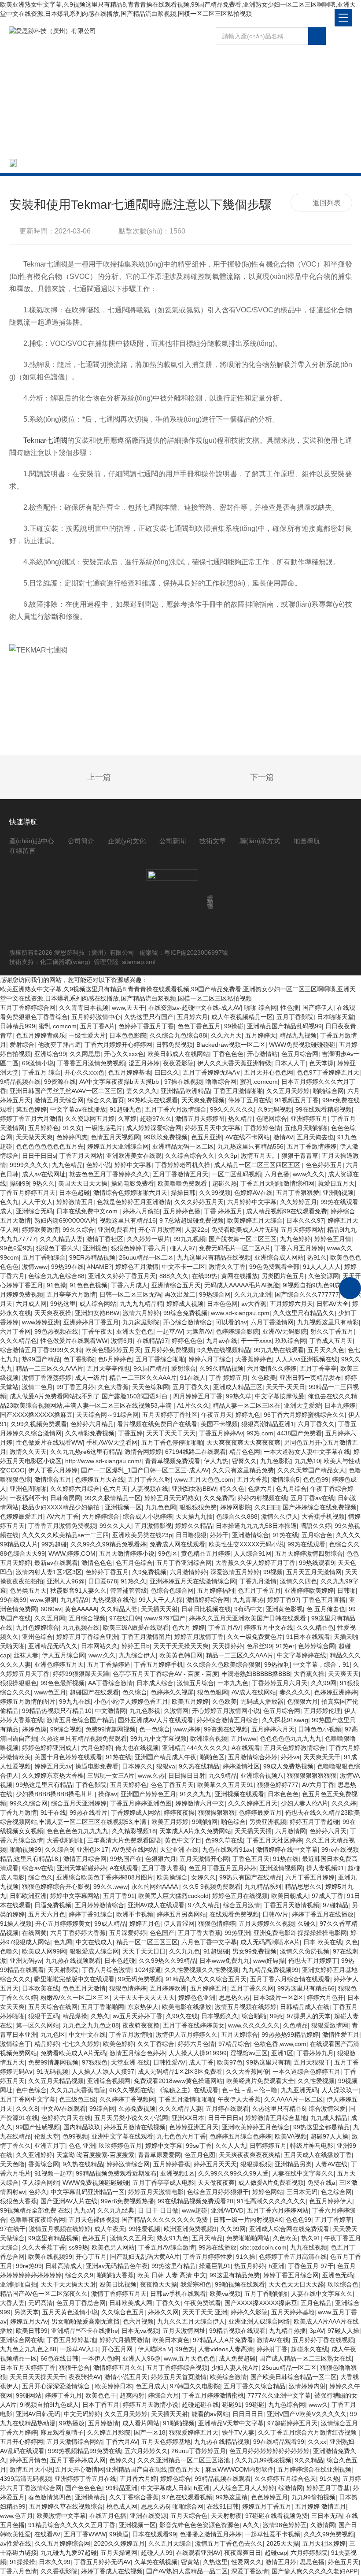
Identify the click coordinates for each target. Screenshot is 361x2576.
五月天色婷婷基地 (166, 2442)
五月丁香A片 (98, 1026)
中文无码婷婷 (82, 2414)
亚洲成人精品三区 (238, 1387)
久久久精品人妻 (61, 1239)
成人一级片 (90, 1378)
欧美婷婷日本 (114, 2386)
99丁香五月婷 (75, 1387)
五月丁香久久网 (252, 1988)
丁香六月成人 (129, 1285)
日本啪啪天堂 (335, 1017)
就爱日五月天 (336, 1183)
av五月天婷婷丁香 (138, 2016)
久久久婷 (344, 1803)
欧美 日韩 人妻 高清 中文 (172, 2275)
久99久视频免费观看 (39, 1424)
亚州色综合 (37, 1637)
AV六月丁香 (63, 1516)
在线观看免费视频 (234, 1914)
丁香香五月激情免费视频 (91, 1063)
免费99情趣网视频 (111, 1729)
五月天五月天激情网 (314, 1572)
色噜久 (9, 1951)
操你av (108, 1794)
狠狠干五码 (44, 2016)
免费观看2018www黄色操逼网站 (178, 2081)
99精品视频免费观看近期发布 (116, 2173)
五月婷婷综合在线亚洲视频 (314, 2469)
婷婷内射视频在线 (262, 1498)
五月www (243, 1738)
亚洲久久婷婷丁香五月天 (122, 1276)
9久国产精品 (151, 1368)
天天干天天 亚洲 (205, 2312)
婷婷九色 (248, 1415)
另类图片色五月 (283, 1276)
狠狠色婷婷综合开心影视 (56, 1887)
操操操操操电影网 (322, 1933)
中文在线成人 (94, 1942)
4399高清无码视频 (26, 2479)
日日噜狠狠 (191, 1535)
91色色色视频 (88, 1285)
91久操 (246, 2257)
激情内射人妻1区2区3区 (49, 1572)
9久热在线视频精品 (224, 1350)
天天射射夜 (226, 2516)
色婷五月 (94, 2238)
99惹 (276, 2016)
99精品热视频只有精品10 (57, 1711)
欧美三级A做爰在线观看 (136, 1627)
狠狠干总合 (74, 2368)
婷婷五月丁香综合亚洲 (87, 1637)
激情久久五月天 (132, 2238)
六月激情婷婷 (188, 1572)
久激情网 (176, 1711)
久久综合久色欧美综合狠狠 (224, 1664)
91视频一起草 (53, 2173)
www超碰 (195, 2210)
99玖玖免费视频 (166, 1137)
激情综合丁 (15, 2044)
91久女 (72, 1128)
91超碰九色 (125, 1109)
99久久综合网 (29, 1803)
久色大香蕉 (113, 1387)
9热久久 (44, 1183)
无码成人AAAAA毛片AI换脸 (242, 1285)
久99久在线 (182, 2016)
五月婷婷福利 (216, 1590)
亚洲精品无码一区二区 (183, 1146)
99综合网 (102, 2109)
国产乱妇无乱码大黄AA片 (145, 2257)
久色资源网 (324, 1276)
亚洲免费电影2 (274, 1933)
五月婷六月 (192, 1017)
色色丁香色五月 (199, 1026)
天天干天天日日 (144, 1951)
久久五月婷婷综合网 (63, 2543)
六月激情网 (291, 1831)
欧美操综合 (172, 1877)
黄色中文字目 (183, 1840)
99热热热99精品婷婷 (290, 2035)
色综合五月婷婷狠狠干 (218, 2192)
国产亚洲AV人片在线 (69, 2201)
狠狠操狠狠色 (18, 1683)
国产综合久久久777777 (307, 1294)
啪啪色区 (212, 1757)
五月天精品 (207, 2238)
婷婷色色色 (187, 1341)
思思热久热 (234, 1998)
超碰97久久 (156, 1119)
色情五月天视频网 (115, 1137)
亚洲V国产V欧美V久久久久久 (307, 2414)
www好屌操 (269, 1961)
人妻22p (196, 1230)
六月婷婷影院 (309, 2553)
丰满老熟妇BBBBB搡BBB (256, 1674)
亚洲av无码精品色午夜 (117, 2266)
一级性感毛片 (104, 1128)
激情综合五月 (53, 1479)
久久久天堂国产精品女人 (311, 1470)
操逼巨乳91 (215, 2266)
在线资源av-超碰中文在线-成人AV (195, 1008)
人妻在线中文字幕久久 (303, 2173)
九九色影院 (276, 1461)
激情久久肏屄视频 (305, 1951)
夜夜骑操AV (85, 2377)
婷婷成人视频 (185, 1304)
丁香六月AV (122, 2442)
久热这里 (215, 2562)
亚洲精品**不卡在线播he (85, 2331)
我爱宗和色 (196, 2284)
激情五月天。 (259, 1156)
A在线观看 (246, 1748)
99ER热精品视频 (92, 1257)
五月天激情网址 (184, 2331)
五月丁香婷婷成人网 (78, 2460)
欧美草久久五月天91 (225, 1785)
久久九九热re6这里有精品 (86, 1452)
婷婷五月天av (53, 1766)
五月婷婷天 (261, 1035)
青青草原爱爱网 (159, 2155)
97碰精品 (335, 1905)
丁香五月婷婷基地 (71, 2340)
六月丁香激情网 (272, 1322)
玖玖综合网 (291, 1341)
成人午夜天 (110, 2229)
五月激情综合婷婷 (253, 1757)
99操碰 (234, 1026)
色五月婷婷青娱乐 (41, 1035)
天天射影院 (63, 1970)
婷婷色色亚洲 (197, 1998)
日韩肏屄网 (66, 1498)
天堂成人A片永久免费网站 (195, 1831)
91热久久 (133, 1581)
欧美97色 (230, 2062)
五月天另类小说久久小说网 (131, 2118)
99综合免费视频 (185, 1313)
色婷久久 (122, 2460)
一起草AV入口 (79, 2349)
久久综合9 (59, 1850)
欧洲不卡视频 (135, 1914)
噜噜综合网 (221, 1082)
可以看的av (231, 1322)
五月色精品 (316, 2303)
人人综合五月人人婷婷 (244, 2488)
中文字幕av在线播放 (78, 1109)
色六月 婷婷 (188, 1627)
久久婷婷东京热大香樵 (53, 1775)
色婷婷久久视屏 (172, 1692)
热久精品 (240, 1119)
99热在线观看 (306, 1544)
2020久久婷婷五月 (119, 2543)
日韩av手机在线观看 (178, 2294)
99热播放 (72, 2423)
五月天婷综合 (239, 2035)
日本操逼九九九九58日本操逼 (256, 1526)
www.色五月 (17, 2516)
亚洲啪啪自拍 (18, 2284)
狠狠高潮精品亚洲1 (268, 1424)
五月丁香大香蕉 (163, 1868)
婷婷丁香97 (283, 1600)
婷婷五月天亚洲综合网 (118, 1146)
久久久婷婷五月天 (199, 1202)
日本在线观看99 (154, 2534)
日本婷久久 (137, 1766)
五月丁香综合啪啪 (160, 1359)
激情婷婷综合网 (208, 1600)
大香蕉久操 (309, 1674)
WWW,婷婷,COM (72, 1553)
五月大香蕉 (252, 1479)
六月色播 (277, 1174)
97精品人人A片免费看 (223, 2340)
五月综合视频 (87, 1618)
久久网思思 (85, 1054)
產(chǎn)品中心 (32, 841)
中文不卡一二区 (184, 1267)
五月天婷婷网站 (302, 1230)
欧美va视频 (225, 2294)
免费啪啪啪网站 (248, 2238)
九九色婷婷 (295, 1239)
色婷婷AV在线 (253, 1193)
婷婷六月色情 (196, 2044)
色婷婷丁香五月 (107, 1572)
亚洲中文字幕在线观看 (122, 2136)
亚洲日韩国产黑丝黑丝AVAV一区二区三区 (66, 1091)
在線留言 (22, 851)
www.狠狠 (43, 1600)
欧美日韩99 (32, 2331)
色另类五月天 (28, 1590)
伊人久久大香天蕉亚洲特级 (234, 1063)
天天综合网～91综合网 (107, 1415)
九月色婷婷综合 (37, 1627)
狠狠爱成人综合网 (94, 1951)
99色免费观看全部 (274, 1267)
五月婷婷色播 (182, 1211)
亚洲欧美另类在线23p (142, 1535)
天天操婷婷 (228, 1646)
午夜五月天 (217, 1415)
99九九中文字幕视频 (158, 1738)
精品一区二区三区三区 (147, 1942)
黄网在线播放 (239, 1276)
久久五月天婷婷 (288, 1091)
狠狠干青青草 (300, 1156)
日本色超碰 (74, 1193)
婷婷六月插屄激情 (124, 2340)
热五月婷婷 (250, 2266)
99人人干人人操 (161, 1600)
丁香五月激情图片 (146, 1637)
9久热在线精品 (199, 1766)
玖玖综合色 (343, 2284)
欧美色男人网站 (113, 2247)
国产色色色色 (84, 2488)
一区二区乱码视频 (236, 1174)
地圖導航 (307, 841)
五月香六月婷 (138, 2479)
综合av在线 (38, 1868)
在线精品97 (152, 1341)
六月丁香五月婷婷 (310, 1877)
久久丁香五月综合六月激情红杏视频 (308, 2432)
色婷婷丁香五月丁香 (146, 1026)
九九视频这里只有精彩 (328, 1322)
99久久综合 (78, 1230)
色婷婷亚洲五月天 (194, 2127)
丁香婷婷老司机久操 (183, 1165)
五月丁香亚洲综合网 (184, 1563)
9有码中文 (248, 1609)
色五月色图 (200, 2155)
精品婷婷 (47, 2044)
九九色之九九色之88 (91, 2025)
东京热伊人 (143, 2007)
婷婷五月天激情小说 (151, 2405)
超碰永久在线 (309, 2349)
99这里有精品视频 (53, 2238)
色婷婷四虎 (72, 1137)
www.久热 (151, 1775)
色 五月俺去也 (326, 1609)
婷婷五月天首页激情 (179, 2377)
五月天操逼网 (119, 2553)
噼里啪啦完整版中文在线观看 (74, 1979)
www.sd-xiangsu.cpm (240, 1313)
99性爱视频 (144, 2229)
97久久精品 (204, 1905)
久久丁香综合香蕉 (134, 2497)
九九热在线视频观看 (73, 1961)
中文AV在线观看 (64, 2109)
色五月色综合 (134, 1563)
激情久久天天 (28, 1452)
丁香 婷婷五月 (223, 1211)
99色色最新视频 (63, 1683)
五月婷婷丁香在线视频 (323, 2340)
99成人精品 (110, 1924)
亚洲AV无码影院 (285, 1331)
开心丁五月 (91, 2257)
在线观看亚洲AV (198, 2553)
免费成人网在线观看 (177, 1544)
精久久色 (232, 1489)
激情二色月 (37, 1387)
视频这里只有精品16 (128, 1220)
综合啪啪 (254, 2016)
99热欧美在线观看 (153, 1100)
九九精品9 (74, 1600)
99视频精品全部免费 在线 (35, 2210)
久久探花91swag (285, 1720)
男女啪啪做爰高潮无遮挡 (85, 2321)
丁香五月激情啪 (131, 2035)
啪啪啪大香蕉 (115, 2275)
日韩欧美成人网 (131, 2303)
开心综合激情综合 (188, 1322)
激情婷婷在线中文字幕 (287, 1850)
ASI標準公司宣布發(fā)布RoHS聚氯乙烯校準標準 (285, 778)
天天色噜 (12, 2164)
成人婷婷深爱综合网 (154, 1128)
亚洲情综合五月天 (176, 1285)
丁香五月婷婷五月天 (28, 1193)
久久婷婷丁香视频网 (127, 2099)
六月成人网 (31, 1304)
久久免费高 (219, 1498)
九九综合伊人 (137, 1655)
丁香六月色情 (18, 2571)
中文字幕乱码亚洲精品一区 (88, 2192)
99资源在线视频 (226, 1729)
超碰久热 (225, 1183)
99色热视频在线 (56, 1331)
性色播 (290, 1008)
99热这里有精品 (173, 2266)
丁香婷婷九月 (315, 2053)
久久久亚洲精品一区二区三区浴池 (184, 2460)
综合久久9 (79, 2275)
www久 (318, 2405)
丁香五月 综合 (41, 1072)
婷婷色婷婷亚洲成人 (50, 1748)
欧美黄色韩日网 (181, 1655)
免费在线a (321, 2183)
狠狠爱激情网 (330, 2025)
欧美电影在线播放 (187, 2007)
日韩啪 (346, 1590)
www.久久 (102, 1655)
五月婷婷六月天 (291, 1304)
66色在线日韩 (59, 2358)
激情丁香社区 (105, 1239)
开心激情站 (262, 1054)
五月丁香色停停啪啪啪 (172, 1442)
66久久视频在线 (131, 2090)
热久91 (311, 2238)
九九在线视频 (309, 2247)
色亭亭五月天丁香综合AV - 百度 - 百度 (165, 1674)
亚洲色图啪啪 (28, 1489)
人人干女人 (37, 1202)
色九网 (63, 1942)
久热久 (100, 2016)
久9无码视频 (275, 1109)
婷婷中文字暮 (133, 1165)
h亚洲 (276, 2266)
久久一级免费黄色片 (255, 1637)
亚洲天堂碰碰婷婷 (81, 1868)
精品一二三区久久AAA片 (50, 1368)
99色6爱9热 (16, 1248)
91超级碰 (216, 1951)
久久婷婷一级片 (148, 1239)
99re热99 (29, 2266)
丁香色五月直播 (324, 1600)
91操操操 (22, 2562)
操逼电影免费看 (133, 1183)
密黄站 (190, 2562)
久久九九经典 (116, 2210)
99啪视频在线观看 (240, 2284)
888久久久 (174, 1276)
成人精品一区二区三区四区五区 (258, 1165)
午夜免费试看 (203, 2303)
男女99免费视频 (254, 1951)
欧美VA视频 (291, 2136)
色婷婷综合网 (317, 1646)
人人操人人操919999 (198, 2053)
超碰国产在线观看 (94, 1692)
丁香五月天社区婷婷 (274, 1840)
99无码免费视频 (140, 1979)
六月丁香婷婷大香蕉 (78, 1933)
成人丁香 (201, 2062)
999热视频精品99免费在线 (85, 2451)
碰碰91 (232, 2405)
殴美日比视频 (118, 2284)
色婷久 (38, 2192)
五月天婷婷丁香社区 (170, 1415)
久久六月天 (226, 1035)
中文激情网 (111, 1711)
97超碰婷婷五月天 (292, 2423)
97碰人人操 (343, 2331)
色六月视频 (138, 2321)
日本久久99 (55, 2562)
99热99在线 (67, 1267)
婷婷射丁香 (272, 2349)
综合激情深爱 (327, 2109)
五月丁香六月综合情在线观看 (290, 1979)
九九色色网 (161, 1507)
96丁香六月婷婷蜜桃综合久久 (304, 1415)
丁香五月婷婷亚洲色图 (141, 1803)
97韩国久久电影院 (195, 2386)
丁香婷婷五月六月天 (280, 1683)
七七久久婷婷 (81, 2044)
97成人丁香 (328, 1896)
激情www (35, 1267)
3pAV (317, 2331)
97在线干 (13, 2229)
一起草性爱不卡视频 (273, 2534)
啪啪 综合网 (261, 1008)
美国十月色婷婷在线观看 (68, 1757)
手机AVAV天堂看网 (112, 1442)
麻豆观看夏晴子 (62, 2432)
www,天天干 (128, 1008)
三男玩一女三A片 (111, 1775)
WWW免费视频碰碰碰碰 (302, 1045)
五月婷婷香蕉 (172, 2164)
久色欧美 (264, 1378)
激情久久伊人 (280, 1516)
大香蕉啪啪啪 (65, 1840)
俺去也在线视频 (137, 1748)
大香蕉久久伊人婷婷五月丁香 (255, 1563)
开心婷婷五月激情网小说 (226, 1711)
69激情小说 (38, 1063)
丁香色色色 (228, 1054)
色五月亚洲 (206, 1137)
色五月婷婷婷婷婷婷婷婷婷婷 (269, 2451)
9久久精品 (309, 2460)
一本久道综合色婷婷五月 (306, 2072)
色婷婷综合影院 (237, 1331)
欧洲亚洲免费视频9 (190, 2229)
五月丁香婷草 (333, 2220)
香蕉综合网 (44, 2164)
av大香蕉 (254, 1304)
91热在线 (285, 1535)
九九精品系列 (263, 1887)
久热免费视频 (137, 2109)
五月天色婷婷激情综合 (295, 1748)
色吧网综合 (272, 1119)
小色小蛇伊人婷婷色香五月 (131, 1701)
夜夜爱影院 (178, 1063)
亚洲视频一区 (123, 1507)
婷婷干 (219, 1535)
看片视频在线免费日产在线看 (157, 1424)
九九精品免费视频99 (270, 1970)
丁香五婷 (130, 1433)
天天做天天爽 (34, 1137)
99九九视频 (189, 1239)
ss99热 (78, 2247)
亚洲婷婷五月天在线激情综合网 (193, 1581)
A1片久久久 (193, 1405)
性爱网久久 (247, 2562)
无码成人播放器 (262, 1701)
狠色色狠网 (213, 1692)
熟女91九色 (173, 2238)
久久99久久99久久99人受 (233, 2173)
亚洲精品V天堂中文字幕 (231, 2423)
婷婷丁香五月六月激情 (31, 1119)
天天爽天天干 (322, 1757)
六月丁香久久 (316, 1424)
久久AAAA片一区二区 (294, 2099)
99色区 (168, 1553)
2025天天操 (283, 2543)
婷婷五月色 (145, 1924)
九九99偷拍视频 (313, 2497)
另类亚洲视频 (268, 1822)
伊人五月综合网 (63, 1655)
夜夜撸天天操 (158, 2284)
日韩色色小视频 (320, 1729)
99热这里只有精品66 (306, 1988)
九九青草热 (248, 1600)
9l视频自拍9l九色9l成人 (315, 1285)
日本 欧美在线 (323, 1942)
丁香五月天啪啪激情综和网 (277, 1183)
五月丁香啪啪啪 (266, 2294)
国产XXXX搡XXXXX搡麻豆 (36, 1415)
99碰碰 (255, 2405)
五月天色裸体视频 (93, 2220)
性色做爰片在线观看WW (74, 1341)
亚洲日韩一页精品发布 (310, 1378)
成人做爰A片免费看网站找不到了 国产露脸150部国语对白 (90, 1396)
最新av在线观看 (56, 1563)
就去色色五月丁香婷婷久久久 (109, 1174)
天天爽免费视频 (203, 1100)
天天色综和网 (151, 1387)
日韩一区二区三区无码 (130, 1294)
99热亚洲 (237, 1933)
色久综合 (135, 1692)
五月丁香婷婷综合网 (28, 1008)
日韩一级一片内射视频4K (248, 2220)
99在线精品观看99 (279, 2442)
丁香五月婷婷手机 (158, 1664)
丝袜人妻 (26, 1655)
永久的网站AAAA (155, 1887)
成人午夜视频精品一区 (242, 1017)
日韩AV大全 (333, 1304)
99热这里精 (232, 2497)
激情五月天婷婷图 (200, 1119)
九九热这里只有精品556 (250, 1146)
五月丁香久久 (191, 1387)
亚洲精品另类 (293, 2164)
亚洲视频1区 (177, 2173)
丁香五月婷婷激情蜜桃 (213, 2395)
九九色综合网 (287, 2405)
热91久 (317, 1257)
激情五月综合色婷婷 (137, 2053)
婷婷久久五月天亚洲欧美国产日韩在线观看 (248, 1618)
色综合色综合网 (172, 1590)
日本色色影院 (128, 1035)
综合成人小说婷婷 (147, 1516)
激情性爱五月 (341, 2035)
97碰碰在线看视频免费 (276, 2516)
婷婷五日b (136, 1646)
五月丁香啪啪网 (103, 2007)
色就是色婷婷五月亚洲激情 (134, 1202)
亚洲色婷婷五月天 (59, 1664)
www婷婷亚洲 (41, 1322)
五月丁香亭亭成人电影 (163, 2183)
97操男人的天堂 (309, 2016)
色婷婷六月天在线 (66, 2118)
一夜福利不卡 (28, 1498)
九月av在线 (222, 1341)
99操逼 (119, 2534)
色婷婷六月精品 (92, 1424)
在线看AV (47, 2534)
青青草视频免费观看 (173, 1461)
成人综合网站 (98, 1304)
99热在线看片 (88, 1812)
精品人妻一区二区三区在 (247, 1405)
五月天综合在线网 (53, 2007)
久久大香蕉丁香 (44, 2247)
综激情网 (291, 2488)
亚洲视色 (95, 1248)
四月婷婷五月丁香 (198, 1396)
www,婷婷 (187, 1729)
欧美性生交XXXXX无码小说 (246, 1544)
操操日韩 (183, 1193)
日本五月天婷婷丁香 (28, 2368)
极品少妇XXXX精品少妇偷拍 (62, 1507)
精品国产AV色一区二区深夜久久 (44, 2294)
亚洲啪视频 (338, 1193)
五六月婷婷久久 (146, 2451)
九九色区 (53, 2035)
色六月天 (115, 1489)
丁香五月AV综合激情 (167, 2247)
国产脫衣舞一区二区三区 (243, 1239)
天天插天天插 (253, 1831)
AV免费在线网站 (134, 1850)
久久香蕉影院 (59, 2571)
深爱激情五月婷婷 (235, 1572)
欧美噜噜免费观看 (183, 1183)
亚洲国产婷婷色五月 (148, 1794)
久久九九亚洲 (253, 1294)
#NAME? (99, 1267)
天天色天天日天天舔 (296, 2284)
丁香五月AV (224, 1627)
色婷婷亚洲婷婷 (335, 1692)
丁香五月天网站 (81, 1156)
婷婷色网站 (268, 2192)
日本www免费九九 (225, 1961)
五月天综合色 (189, 2516)
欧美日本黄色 (171, 2340)
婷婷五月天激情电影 (156, 2192)
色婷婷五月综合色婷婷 (240, 2136)
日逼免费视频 (53, 1905)
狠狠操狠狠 (256, 2164)
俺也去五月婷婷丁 (313, 1961)
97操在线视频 (183, 1082)
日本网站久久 (99, 1646)
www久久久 (309, 1174)
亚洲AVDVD (227, 2210)
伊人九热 (216, 1461)
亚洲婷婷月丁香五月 (91, 1322)
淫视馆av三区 (249, 2053)
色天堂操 (321, 1063)
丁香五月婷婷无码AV (102, 2562)
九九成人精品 (329, 2118)
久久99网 (324, 1683)
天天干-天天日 (285, 1387)
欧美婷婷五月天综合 (255, 1220)
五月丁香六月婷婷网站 (278, 2210)
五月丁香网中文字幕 (28, 2099)
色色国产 (162, 1933)
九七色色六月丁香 (181, 2136)
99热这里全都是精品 (321, 2127)
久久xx (317, 2442)
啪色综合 (233, 1822)
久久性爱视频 (316, 2081)
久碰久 (307, 1924)
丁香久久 (168, 2303)
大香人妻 (12, 2303)
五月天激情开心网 (204, 1859)
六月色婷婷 (96, 1748)
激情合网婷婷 (143, 1452)
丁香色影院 (91, 1785)
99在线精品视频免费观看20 (195, 2201)
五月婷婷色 (44, 1128)
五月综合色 (317, 1535)
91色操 (56, 1285)
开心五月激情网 (160, 1230)
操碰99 (19, 1183)
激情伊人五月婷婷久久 (187, 2035)
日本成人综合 (155, 1683)
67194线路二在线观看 (195, 1452)
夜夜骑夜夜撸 (141, 2025)
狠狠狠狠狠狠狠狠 (312, 1775)
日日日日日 (248, 2414)
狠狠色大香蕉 (18, 2201)
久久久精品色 (18, 1341)
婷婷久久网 (163, 2312)
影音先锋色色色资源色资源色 (199, 2525)
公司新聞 (173, 841)
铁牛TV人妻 (238, 2432)
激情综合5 (285, 1479)
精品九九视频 (298, 1035)
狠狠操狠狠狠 (217, 1812)
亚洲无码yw (26, 1961)
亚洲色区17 (92, 1850)
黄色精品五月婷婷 (206, 1553)
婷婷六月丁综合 (210, 1359)
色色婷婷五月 (324, 1165)
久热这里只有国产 (149, 1017)
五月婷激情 (103, 2423)
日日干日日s (39, 1156)
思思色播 (312, 2562)
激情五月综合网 (85, 1859)
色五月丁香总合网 (81, 2303)
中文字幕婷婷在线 (302, 1655)
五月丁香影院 (295, 1017)
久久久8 (27, 2109)
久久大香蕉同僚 (247, 2072)
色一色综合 (155, 1729)
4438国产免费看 (299, 1433)
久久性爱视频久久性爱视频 (202, 1970)
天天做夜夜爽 (216, 2183)
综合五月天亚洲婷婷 (79, 1803)
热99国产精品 (41, 1359)
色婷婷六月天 (328, 1831)
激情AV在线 (273, 2340)
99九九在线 (75, 1701)
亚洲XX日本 (188, 2118)
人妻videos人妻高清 (226, 2349)
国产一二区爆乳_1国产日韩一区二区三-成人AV (145, 1470)
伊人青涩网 (179, 1924)
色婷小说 (99, 1165)
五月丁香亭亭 (318, 1368)
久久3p (228, 1156)
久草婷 (127, 1119)
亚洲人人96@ (66, 1581)
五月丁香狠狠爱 (298, 1193)
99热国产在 (126, 1859)
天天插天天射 (159, 1609)
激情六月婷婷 (141, 1313)
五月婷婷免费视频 (169, 1350)
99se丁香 (199, 2146)
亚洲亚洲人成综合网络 (259, 2321)
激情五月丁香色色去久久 (229, 2543)
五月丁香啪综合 (44, 1257)
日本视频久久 (220, 2016)
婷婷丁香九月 (63, 2395)
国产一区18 (150, 2432)
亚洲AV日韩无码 (38, 2414)
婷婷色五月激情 (137, 1267)
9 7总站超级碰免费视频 (192, 1220)
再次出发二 (180, 1294)
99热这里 (63, 1304)
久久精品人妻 (119, 1609)
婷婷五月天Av (29, 2321)
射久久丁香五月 (332, 1331)
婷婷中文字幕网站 (75, 1896)
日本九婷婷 (340, 1405)
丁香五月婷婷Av (221, 1433)
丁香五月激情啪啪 (238, 1091)
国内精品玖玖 (82, 2127)
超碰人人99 (157, 2553)
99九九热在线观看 (279, 1350)
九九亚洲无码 (299, 2090)
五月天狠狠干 (312, 2062)
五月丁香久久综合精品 (254, 2386)
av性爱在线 (16, 2543)
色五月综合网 (300, 1054)
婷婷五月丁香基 (328, 2488)
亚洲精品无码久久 (53, 1646)
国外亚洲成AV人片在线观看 (156, 1720)
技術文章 (213, 841)
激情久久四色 (298, 1581)
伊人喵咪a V (155, 2349)
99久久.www (111, 1887)
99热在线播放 (217, 2247)
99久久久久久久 (232, 1109)
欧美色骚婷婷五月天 (113, 1350)
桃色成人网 (122, 2506)
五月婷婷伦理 (322, 1711)
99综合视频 (66, 1729)
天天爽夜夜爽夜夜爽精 (250, 2155)
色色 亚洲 (82, 2146)
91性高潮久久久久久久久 (271, 2201)
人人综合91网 (253, 1553)
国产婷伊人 (318, 1008)
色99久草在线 (224, 1840)
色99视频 (75, 2136)
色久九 (9, 1202)
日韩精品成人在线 (305, 2007)
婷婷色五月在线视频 (240, 1896)
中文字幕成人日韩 (166, 2488)
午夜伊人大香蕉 (239, 2099)
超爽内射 (132, 2395)
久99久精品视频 (221, 1368)
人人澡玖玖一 (340, 2090)
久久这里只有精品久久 (304, 1313)
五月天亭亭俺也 (108, 1368)
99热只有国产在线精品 (250, 1877)
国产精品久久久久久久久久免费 (166, 2220)
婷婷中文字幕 (164, 2146)
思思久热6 (155, 2506)
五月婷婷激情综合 (99, 1905)
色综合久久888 (237, 1516)
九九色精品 (67, 1165)
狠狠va (166, 1766)
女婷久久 (203, 1877)
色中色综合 (31, 2090)
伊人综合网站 (41, 2183)
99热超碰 (54, 1544)
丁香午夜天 (97, 1331)
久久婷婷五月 (298, 1202)
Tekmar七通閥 (46, 440)
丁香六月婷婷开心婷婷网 (118, 1045)
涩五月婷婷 (144, 1063)
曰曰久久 (167, 1072)
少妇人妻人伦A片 (304, 1803)
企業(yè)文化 (127, 841)
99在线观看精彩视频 (324, 1109)
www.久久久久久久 (254, 2025)
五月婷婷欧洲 (168, 1988)
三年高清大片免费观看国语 (124, 1840)
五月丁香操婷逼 (109, 1664)
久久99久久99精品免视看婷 (108, 1544)
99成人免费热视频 (288, 1766)
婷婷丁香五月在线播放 (323, 1914)
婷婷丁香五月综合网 (291, 2275)
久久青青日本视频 (84, 1008)
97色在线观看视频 (187, 2497)
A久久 (251, 2525)
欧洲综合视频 (209, 1738)
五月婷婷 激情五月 (320, 2506)
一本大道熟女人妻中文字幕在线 (307, 1452)
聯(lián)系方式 (260, 841)
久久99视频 (215, 1193)
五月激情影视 (153, 1526)
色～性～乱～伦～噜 (250, 2090)
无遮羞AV (199, 1331)
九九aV (84, 2210)
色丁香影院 (79, 1359)
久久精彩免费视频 (90, 1433)
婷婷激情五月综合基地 (276, 2118)
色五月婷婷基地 (129, 1072)
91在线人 (193, 1378)
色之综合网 (336, 2192)
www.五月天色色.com (204, 1479)
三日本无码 (302, 2192)
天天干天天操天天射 (68, 2284)
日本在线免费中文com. (88, 1211)
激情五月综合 (195, 1683)
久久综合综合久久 (190, 1156)
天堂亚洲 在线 (179, 1850)
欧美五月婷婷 (190, 1701)
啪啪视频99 (26, 1850)
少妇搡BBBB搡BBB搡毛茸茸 (55, 1794)
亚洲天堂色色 (135, 1331)
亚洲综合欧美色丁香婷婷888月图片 (105, 1877)
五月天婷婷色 (129, 1785)
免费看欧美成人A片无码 (244, 1230)
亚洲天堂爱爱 (302, 1405)
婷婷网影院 (236, 1507)
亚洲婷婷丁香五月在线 (85, 2479)
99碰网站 (29, 2395)
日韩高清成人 (64, 2266)
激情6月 (122, 1341)
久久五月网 (50, 1618)
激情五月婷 (281, 2562)
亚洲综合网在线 (22, 2340)
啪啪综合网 (328, 1091)
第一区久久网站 (37, 2025)
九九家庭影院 (141, 1322)
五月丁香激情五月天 (180, 1174)
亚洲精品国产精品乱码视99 (284, 1026)
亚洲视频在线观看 (239, 1794)
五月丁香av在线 (312, 1498)
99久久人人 (115, 1526)
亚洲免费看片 (116, 1230)
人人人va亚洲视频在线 (307, 1359)
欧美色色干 (101, 2395)
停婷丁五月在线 (250, 1100)
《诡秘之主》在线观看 (188, 2090)
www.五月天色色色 (190, 2358)
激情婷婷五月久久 (118, 2368)
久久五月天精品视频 (56, 2081)
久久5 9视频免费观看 (212, 1887)
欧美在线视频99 (50, 2257)
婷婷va (290, 1757)
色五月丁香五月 (259, 1590)
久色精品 (295, 2025)
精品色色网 (245, 1452)
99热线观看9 (317, 1563)
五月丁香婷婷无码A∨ (212, 1072)
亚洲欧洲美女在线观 (134, 1156)
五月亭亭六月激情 (71, 1294)
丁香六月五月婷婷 (299, 1248)
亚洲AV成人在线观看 (156, 1905)
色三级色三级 (77, 2099)
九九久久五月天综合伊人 (191, 2321)
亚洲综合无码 (34, 1211)
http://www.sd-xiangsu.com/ (103, 1461)
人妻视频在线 (150, 1489)
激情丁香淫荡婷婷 (47, 1378)
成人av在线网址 (44, 1174)
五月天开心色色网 (269, 1072)
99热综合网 (215, 1294)
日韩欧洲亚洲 (28, 1896)
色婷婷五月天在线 (99, 1479)
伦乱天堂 (47, 2136)
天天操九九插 (194, 1516)
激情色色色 (97, 1563)
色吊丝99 (259, 1646)
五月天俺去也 (315, 1137)
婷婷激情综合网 (128, 2164)
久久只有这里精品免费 (243, 1470)
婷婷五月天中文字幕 (213, 1128)
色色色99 (316, 1479)
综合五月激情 (242, 1905)
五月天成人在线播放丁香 (318, 2155)
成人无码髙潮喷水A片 (270, 1942)
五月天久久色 (326, 1350)
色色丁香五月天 (172, 1785)
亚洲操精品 (90, 2497)
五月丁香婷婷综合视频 (177, 2368)
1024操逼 (148, 1970)
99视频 (273, 1572)
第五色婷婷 (31, 1109)
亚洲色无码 (338, 2275)
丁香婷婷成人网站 (136, 1812)
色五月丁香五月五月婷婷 (222, 1868)
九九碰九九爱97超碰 (69, 2553)
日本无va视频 (140, 2331)
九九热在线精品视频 (222, 2442)
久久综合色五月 (123, 2312)
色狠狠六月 (302, 1701)
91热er (285, 1646)
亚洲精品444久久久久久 (195, 1748)
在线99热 (205, 1276)
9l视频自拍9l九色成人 (49, 2405)
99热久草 (239, 1396)
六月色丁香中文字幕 (209, 1942)
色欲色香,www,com (280, 2044)
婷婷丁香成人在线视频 (112, 2571)
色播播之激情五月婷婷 (210, 2534)
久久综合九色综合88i (179, 1035)
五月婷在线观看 (227, 2109)
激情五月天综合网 (59, 1100)
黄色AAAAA (81, 1609)
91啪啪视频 (179, 2423)
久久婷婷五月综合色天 (285, 2479)
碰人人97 (183, 1248)
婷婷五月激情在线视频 (135, 2127)
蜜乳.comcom (58, 1026)
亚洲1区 (282, 2053)
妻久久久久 (142, 1091)
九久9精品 (223, 1775)
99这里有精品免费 (235, 2275)
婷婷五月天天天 (215, 2164)
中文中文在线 (87, 2035)
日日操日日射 (187, 1775)
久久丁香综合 (156, 2044)
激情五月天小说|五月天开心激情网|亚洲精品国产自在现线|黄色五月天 (106, 2469)
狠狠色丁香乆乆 (58, 1248)
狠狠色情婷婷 (217, 1924)
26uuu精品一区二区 (146, 1257)
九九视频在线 (81, 1627)
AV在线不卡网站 (248, 1137)
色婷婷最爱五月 (22, 1516)
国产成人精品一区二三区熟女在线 (306, 2358)
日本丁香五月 (101, 2405)
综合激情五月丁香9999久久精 (41, 1350)
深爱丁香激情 (250, 2571)
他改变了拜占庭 (59, 1045)
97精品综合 (234, 2044)
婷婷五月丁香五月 (267, 2506)
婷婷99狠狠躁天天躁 (81, 1674)
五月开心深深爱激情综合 (57, 2386)
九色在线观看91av (227, 1850)
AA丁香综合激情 (111, 1683)
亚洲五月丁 (50, 2146)
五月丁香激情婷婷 (312, 1146)
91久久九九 (195, 1794)
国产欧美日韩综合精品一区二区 (294, 2377)
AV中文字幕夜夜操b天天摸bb (120, 1082)
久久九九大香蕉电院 (78, 2090)
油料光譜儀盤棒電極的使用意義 (76, 778)
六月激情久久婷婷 (272, 1368)
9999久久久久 (29, 1165)
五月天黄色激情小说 (70, 2312)
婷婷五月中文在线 (269, 1627)
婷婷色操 (34, 1729)
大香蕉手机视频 (323, 1516)
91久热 (329, 2479)
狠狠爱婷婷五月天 (194, 2432)
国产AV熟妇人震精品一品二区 (187, 2571)
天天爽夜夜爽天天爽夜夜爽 (243, 1442)
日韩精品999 (18, 1026)
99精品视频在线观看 (237, 2331)
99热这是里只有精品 (44, 1785)
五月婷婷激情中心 (96, 1017)
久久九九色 (184, 1951)
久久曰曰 (267, 1507)
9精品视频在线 (20, 1082)
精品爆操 (75, 2016)
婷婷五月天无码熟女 (172, 1498)
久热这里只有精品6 (279, 2109)
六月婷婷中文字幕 (252, 1202)
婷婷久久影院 (249, 2312)
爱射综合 (22, 1045)
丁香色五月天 (251, 1859)
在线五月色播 (108, 2516)
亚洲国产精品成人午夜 (166, 1757)
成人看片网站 (141, 2423)
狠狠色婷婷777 (278, 1785)
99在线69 (13, 1600)
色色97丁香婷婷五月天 (328, 1072)
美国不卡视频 (219, 1424)
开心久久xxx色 (124, 1054)
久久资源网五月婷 (90, 1119)
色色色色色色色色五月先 (50, 1146)
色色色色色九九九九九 (291, 1738)
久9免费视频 (149, 1572)
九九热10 (307, 1461)
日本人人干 (290, 1063)
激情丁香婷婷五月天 (119, 2294)
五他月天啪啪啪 (306, 1128)
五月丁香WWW (85, 2534)
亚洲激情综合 (250, 1535)
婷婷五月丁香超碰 (314, 1822)
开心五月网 (118, 2349)
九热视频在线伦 (114, 1600)
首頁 (59, 163)
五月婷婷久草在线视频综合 (66, 2506)
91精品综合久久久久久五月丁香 (72, 2525)
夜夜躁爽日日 (243, 2553)
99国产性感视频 (38, 2127)
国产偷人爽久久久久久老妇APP (315, 2571)
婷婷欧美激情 (41, 1230)
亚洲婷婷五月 (309, 1119)
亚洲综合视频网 (109, 2081)
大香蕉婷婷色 (254, 1359)
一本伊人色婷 (100, 2358)
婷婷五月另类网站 (181, 1914)
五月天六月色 (47, 1914)
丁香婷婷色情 (262, 1128)
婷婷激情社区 (241, 1766)
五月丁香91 (119, 1896)
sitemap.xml (139, 962)
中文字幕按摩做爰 (280, 1396)
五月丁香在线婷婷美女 (194, 2025)
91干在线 (53, 1812)
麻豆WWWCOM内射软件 (239, 2469)
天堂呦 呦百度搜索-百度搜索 (95, 2155)
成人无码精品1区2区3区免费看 (180, 2072)
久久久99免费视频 (329, 2534)
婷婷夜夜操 (179, 1812)
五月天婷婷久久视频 (266, 1924)
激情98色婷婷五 (285, 2525)
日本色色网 (222, 1304)
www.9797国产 (165, 1618)
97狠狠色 (95, 2062)
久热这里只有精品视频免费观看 (84, 1738)
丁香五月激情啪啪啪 (186, 2099)
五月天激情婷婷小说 (127, 1553)
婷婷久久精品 (194, 1526)
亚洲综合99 (50, 1054)
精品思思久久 (303, 1887)
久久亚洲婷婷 (34, 2155)
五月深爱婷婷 (128, 1933)
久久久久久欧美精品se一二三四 (65, 1535)
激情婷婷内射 (307, 2386)
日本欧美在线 (41, 1988)
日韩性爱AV (169, 2062)
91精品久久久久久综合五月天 (206, 1979)
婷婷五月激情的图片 (28, 1701)
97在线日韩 (125, 1618)
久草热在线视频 (156, 2562)
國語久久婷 (316, 1526)
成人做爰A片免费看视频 (271, 2183)
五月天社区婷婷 (324, 2543)
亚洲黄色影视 (284, 1609)
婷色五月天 (343, 2562)
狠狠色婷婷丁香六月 (139, 1248)
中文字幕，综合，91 (321, 1664)
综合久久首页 (106, 1100)
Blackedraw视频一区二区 (231, 1045)
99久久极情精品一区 (113, 1498)
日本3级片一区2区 (278, 1998)
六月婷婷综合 (101, 1516)
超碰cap (276, 2553)
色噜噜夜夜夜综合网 (37, 2220)
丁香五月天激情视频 (291, 1905)
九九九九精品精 (141, 1304)
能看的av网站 (210, 2414)
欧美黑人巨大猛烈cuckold (173, 1896)
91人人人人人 (322, 1267)
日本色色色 (283, 1794)
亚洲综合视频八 (262, 1775)
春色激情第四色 (50, 2497)
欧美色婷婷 (118, 2044)
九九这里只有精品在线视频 (214, 1257)
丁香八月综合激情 (107, 1970)
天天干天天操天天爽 (181, 1646)
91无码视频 (52, 2072)
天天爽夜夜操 (53, 1313)
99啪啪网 (205, 1822)
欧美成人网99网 (44, 1951)
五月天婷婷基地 (293, 2312)
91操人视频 (16, 1924)
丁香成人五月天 (331, 1341)
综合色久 (41, 1877)
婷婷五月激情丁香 (199, 1637)
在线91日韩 (223, 2506)
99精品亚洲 (122, 2488)
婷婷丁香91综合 (91, 1914)
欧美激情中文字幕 (61, 2516)
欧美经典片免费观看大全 (260, 2081)
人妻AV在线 (331, 2164)
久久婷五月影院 (109, 2432)
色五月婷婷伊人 (331, 2201)
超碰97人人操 (329, 2136)
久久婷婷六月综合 (75, 1489)
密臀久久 (244, 1461)
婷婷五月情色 (28, 2460)
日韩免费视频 (174, 1045)
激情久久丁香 (227, 1267)
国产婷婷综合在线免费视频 (320, 1507)
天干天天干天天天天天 (144, 1998)
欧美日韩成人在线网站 (178, 1054)
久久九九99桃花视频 (263, 2460)
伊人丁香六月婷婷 (53, 1470)
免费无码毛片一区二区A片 (235, 1248)
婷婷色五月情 (333, 1239)
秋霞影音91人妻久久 (78, 1590)
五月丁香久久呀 (149, 1479)
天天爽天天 (343, 1674)
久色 (352, 1942)
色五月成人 (151, 2386)
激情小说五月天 (126, 2377)
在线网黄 (34, 1933)
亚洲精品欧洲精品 (185, 1091)
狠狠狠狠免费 (198, 1507)
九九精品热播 (287, 2331)
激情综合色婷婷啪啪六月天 (130, 1193)
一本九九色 (233, 1683)
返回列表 (327, 203)
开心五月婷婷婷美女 (63, 1924)
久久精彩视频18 (134, 1831)
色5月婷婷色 (115, 1359)
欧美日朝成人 (290, 1896)
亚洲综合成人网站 (279, 1257)
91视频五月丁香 (297, 1100)
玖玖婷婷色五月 (120, 2146)
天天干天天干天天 (171, 1433)
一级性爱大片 (87, 1035)
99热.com (260, 1433)
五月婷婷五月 (209, 1988)
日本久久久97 (305, 1220)
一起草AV (170, 1331)
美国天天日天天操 (83, 1183)
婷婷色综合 (176, 2479)
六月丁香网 (15, 1331)
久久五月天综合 (170, 2543)
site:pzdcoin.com (263, 2247)
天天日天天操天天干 (37, 2377)
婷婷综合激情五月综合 (228, 1720)
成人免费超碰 (237, 2358)
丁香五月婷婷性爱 (208, 2257)
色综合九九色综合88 (56, 1276)
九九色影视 (145, 1711)
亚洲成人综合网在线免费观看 (289, 2229)
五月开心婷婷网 (22, 2442)
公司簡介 (81, 841)
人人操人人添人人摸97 (103, 2072)
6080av (51, 1609)
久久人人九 (231, 2146)
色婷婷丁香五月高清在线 (293, 2257)
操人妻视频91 (325, 1868)
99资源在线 (60, 1082)
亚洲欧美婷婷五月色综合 (256, 2127)
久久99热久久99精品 (167, 1961)
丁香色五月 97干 (311, 2266)
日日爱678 (103, 1581)
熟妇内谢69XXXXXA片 (65, 1220)
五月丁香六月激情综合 (176, 1109)
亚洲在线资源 (148, 2516)
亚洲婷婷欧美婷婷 (309, 1590)
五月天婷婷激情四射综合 (309, 1553)
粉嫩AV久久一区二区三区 (75, 1998)
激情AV (283, 1137)
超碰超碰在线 (200, 2405)
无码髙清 (41, 2303)
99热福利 (277, 1664)
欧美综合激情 (228, 2377)
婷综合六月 (163, 2395)
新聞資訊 (91, 163)
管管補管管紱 (129, 1590)
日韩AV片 (275, 1914)
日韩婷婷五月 (268, 2146)
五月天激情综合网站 (74, 2442)
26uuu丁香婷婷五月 (199, 2451)
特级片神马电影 (312, 2146)
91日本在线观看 (308, 1637)
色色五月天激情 (84, 1988)
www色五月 (50, 1692)
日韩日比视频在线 (206, 1609)
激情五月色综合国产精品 (81, 1720)
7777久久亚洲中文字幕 (279, 2395)
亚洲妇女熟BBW (97, 1313)
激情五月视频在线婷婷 (246, 2007)
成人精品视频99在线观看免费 (287, 1211)
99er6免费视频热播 (127, 2201)
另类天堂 (26, 2312)
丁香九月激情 (258, 1581)
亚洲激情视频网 (281, 1868)
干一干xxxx (256, 1341)
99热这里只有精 (268, 2062)
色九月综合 (291, 1489)
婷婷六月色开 (325, 1998)
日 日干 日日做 (158, 2210)
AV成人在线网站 (254, 1692)
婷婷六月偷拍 (141, 1211)
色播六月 (260, 1489)
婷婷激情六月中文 (200, 1803)
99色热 (185, 2349)
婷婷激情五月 (75, 1202)
